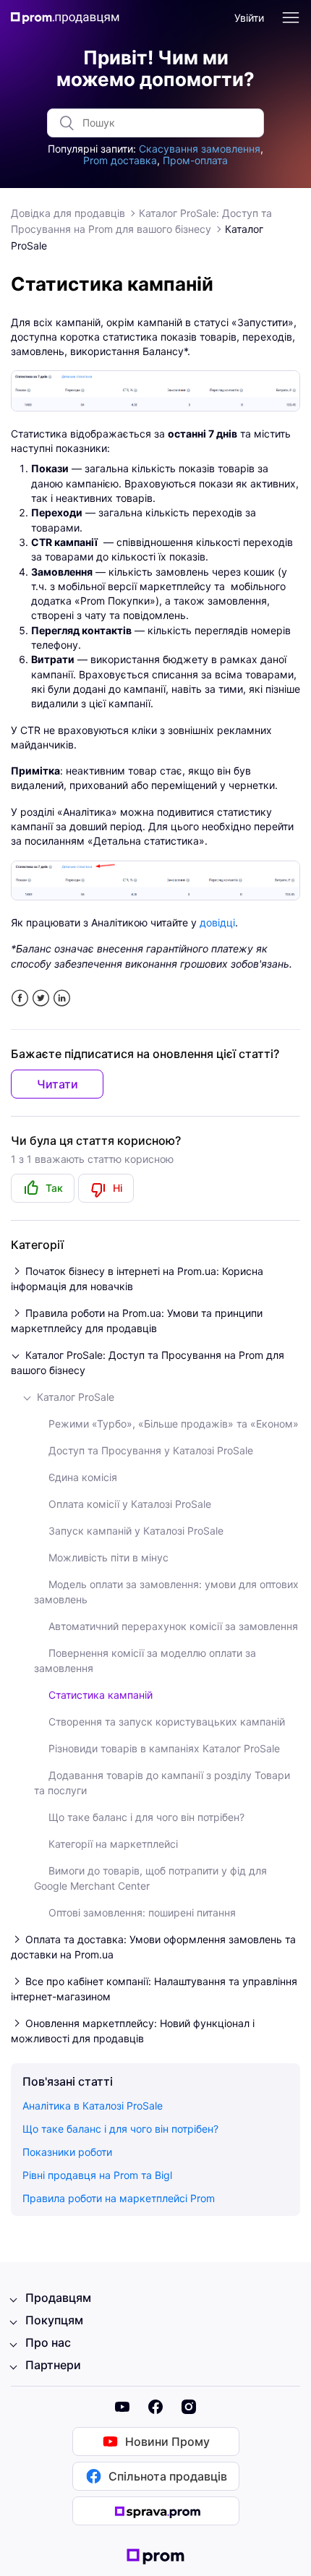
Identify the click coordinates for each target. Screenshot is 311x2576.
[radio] (43, 1188)
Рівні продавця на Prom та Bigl (97, 2175)
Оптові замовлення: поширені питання (142, 1912)
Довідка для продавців (68, 213)
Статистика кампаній (101, 1695)
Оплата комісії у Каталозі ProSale (130, 1504)
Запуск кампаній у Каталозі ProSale (136, 1531)
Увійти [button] (249, 18)
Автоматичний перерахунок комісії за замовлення (173, 1626)
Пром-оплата (195, 160)
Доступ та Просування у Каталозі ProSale (151, 1450)
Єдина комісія (83, 1477)
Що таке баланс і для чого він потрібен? (146, 1817)
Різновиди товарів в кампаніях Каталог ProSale (164, 1748)
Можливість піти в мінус (108, 1557)
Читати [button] (57, 1084)
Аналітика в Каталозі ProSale (93, 2106)
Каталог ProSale (76, 1397)
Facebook (20, 998)
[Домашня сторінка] (65, 18)
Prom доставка (120, 160)
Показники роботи (67, 2152)
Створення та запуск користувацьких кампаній (167, 1722)
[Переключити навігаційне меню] (291, 18)
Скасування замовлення (200, 149)
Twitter (41, 998)
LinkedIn (62, 998)
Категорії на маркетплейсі (113, 1844)
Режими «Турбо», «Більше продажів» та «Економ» (174, 1424)
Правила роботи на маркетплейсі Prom (119, 2198)
